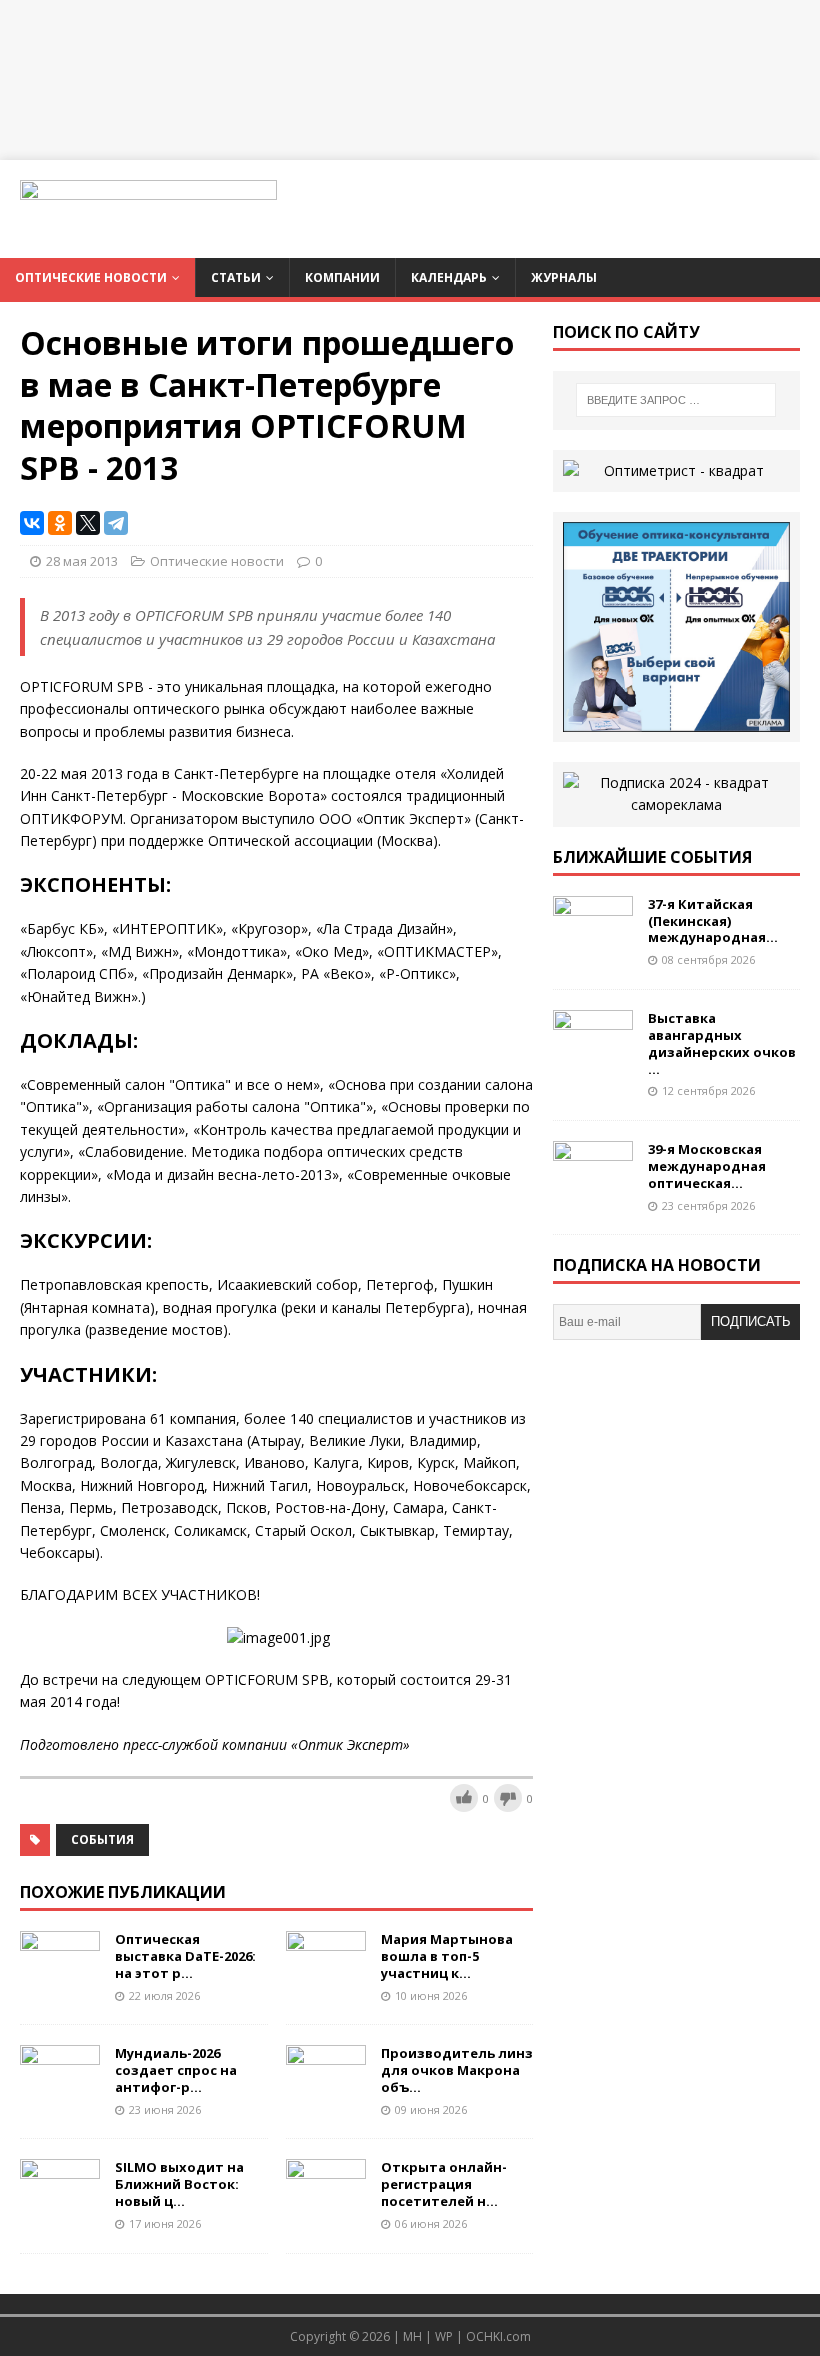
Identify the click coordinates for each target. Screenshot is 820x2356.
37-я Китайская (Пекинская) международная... (713, 921)
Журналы (564, 277)
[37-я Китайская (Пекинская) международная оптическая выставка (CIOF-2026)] (593, 943)
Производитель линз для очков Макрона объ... (457, 2070)
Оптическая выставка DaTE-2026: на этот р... (185, 1956)
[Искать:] (676, 400)
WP (444, 2336)
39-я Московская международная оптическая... (707, 1166)
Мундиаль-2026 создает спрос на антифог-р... (176, 2070)
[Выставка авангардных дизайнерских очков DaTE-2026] (593, 1057)
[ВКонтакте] (32, 523)
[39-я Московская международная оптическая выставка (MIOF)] (593, 1189)
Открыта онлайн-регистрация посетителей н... (444, 2184)
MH (412, 2336)
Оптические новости (91, 277)
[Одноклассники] (60, 523)
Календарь (449, 277)
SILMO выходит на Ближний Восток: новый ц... (179, 2184)
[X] (88, 523)
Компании (342, 277)
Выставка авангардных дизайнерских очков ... (722, 1043)
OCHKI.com (498, 2336)
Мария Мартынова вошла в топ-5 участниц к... (447, 1956)
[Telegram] (116, 523)
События (102, 1839)
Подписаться (751, 1327)
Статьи (236, 277)
